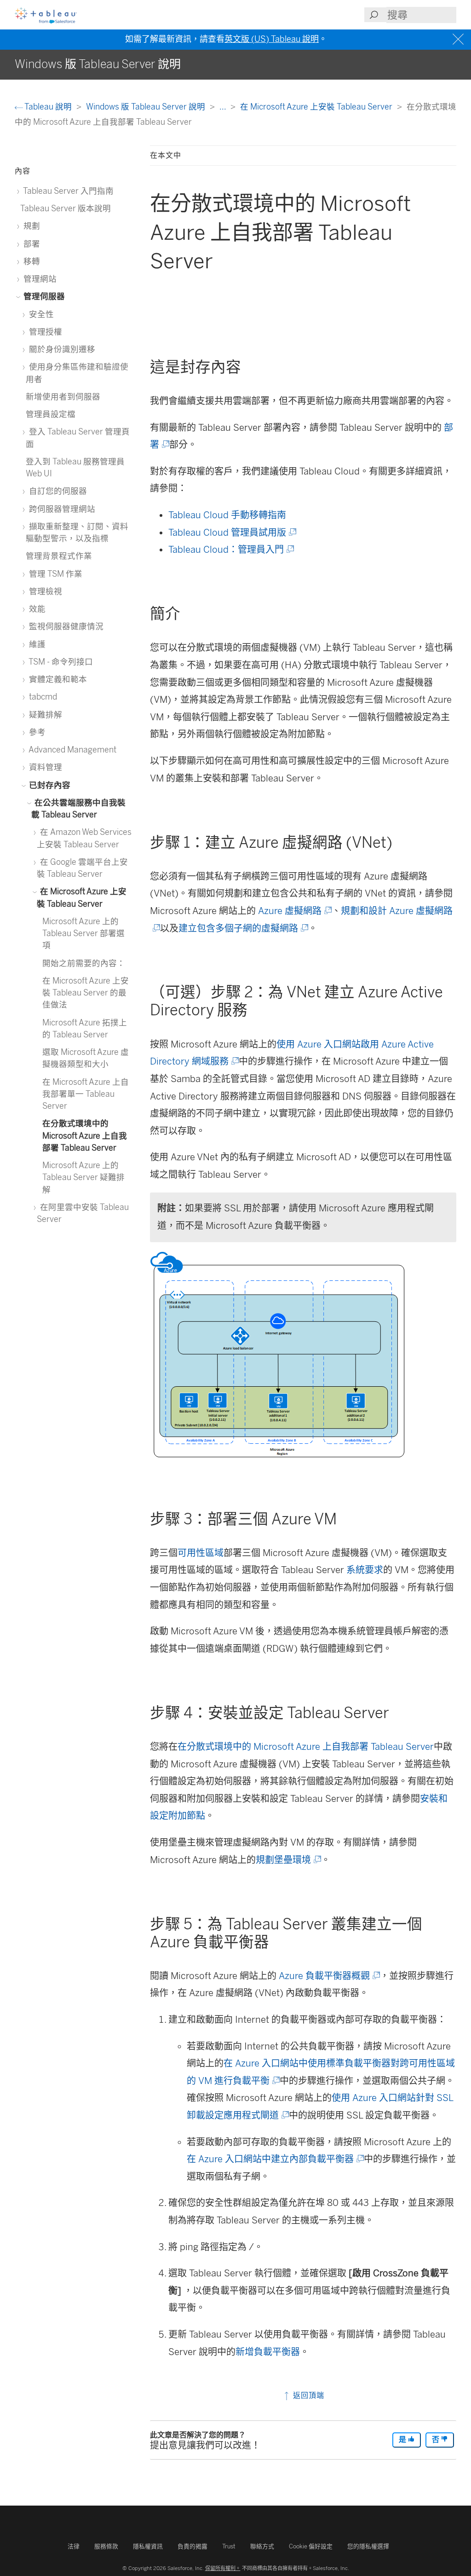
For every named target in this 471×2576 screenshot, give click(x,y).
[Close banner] (459, 39)
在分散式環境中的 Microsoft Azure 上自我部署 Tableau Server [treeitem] (85, 1135)
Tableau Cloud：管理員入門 (230, 550)
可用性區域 (201, 1553)
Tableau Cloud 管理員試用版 (232, 533)
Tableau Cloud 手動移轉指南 (227, 515)
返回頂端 (307, 2395)
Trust (229, 2546)
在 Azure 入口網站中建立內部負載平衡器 (275, 2159)
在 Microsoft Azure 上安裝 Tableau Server (317, 107)
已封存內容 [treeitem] (49, 785)
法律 (74, 2546)
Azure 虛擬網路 (294, 911)
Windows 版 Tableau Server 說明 (146, 107)
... (224, 107)
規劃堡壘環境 (288, 1860)
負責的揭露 (192, 2546)
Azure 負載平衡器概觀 (329, 1976)
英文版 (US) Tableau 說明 (272, 39)
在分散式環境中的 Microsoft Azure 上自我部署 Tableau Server (306, 1747)
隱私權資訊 (148, 2546)
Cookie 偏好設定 (311, 2546)
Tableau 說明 (48, 107)
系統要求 (365, 1570)
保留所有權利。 (223, 2568)
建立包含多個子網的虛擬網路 (243, 928)
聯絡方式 (262, 2546)
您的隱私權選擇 (368, 2546)
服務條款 (106, 2546)
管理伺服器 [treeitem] (43, 296)
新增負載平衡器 (268, 2352)
